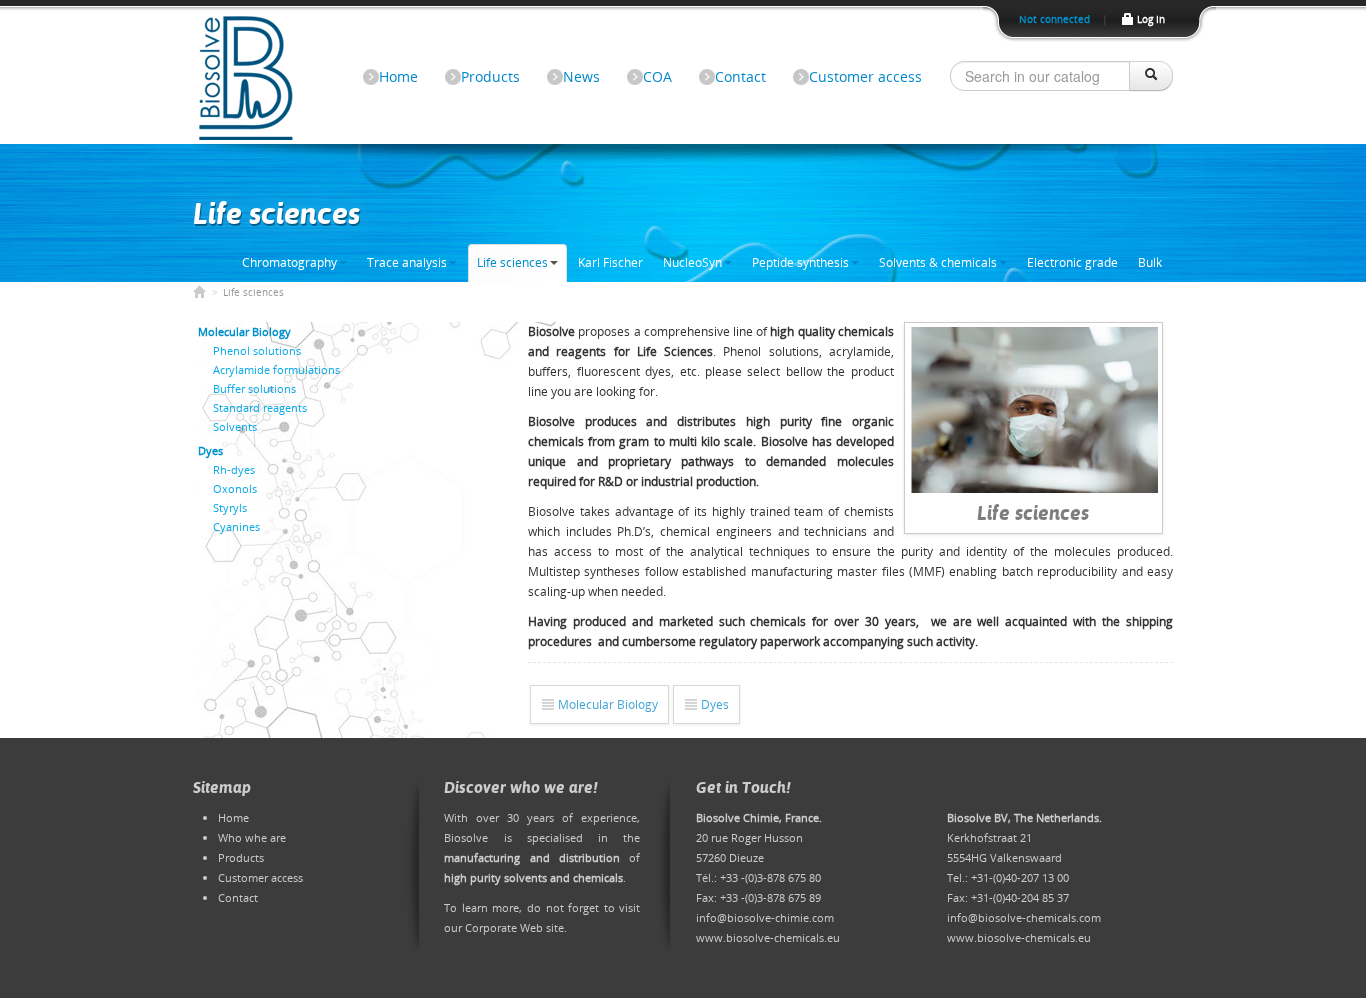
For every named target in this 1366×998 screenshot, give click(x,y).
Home (398, 76)
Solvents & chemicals (938, 262)
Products (490, 76)
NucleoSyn (692, 262)
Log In (1149, 19)
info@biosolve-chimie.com (765, 917)
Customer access (865, 76)
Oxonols (235, 488)
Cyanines (236, 526)
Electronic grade (1072, 262)
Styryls (230, 507)
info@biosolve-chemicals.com (1024, 917)
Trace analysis (407, 262)
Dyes (713, 704)
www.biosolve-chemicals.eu (768, 937)
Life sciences (512, 262)
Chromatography (289, 262)
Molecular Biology (606, 704)
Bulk (1150, 262)
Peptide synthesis (800, 262)
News (581, 76)
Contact (740, 76)
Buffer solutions (254, 388)
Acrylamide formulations (276, 369)
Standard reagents (260, 407)
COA (657, 76)
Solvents (235, 426)
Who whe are (252, 837)
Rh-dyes (234, 469)
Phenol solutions (257, 350)
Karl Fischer (610, 262)
